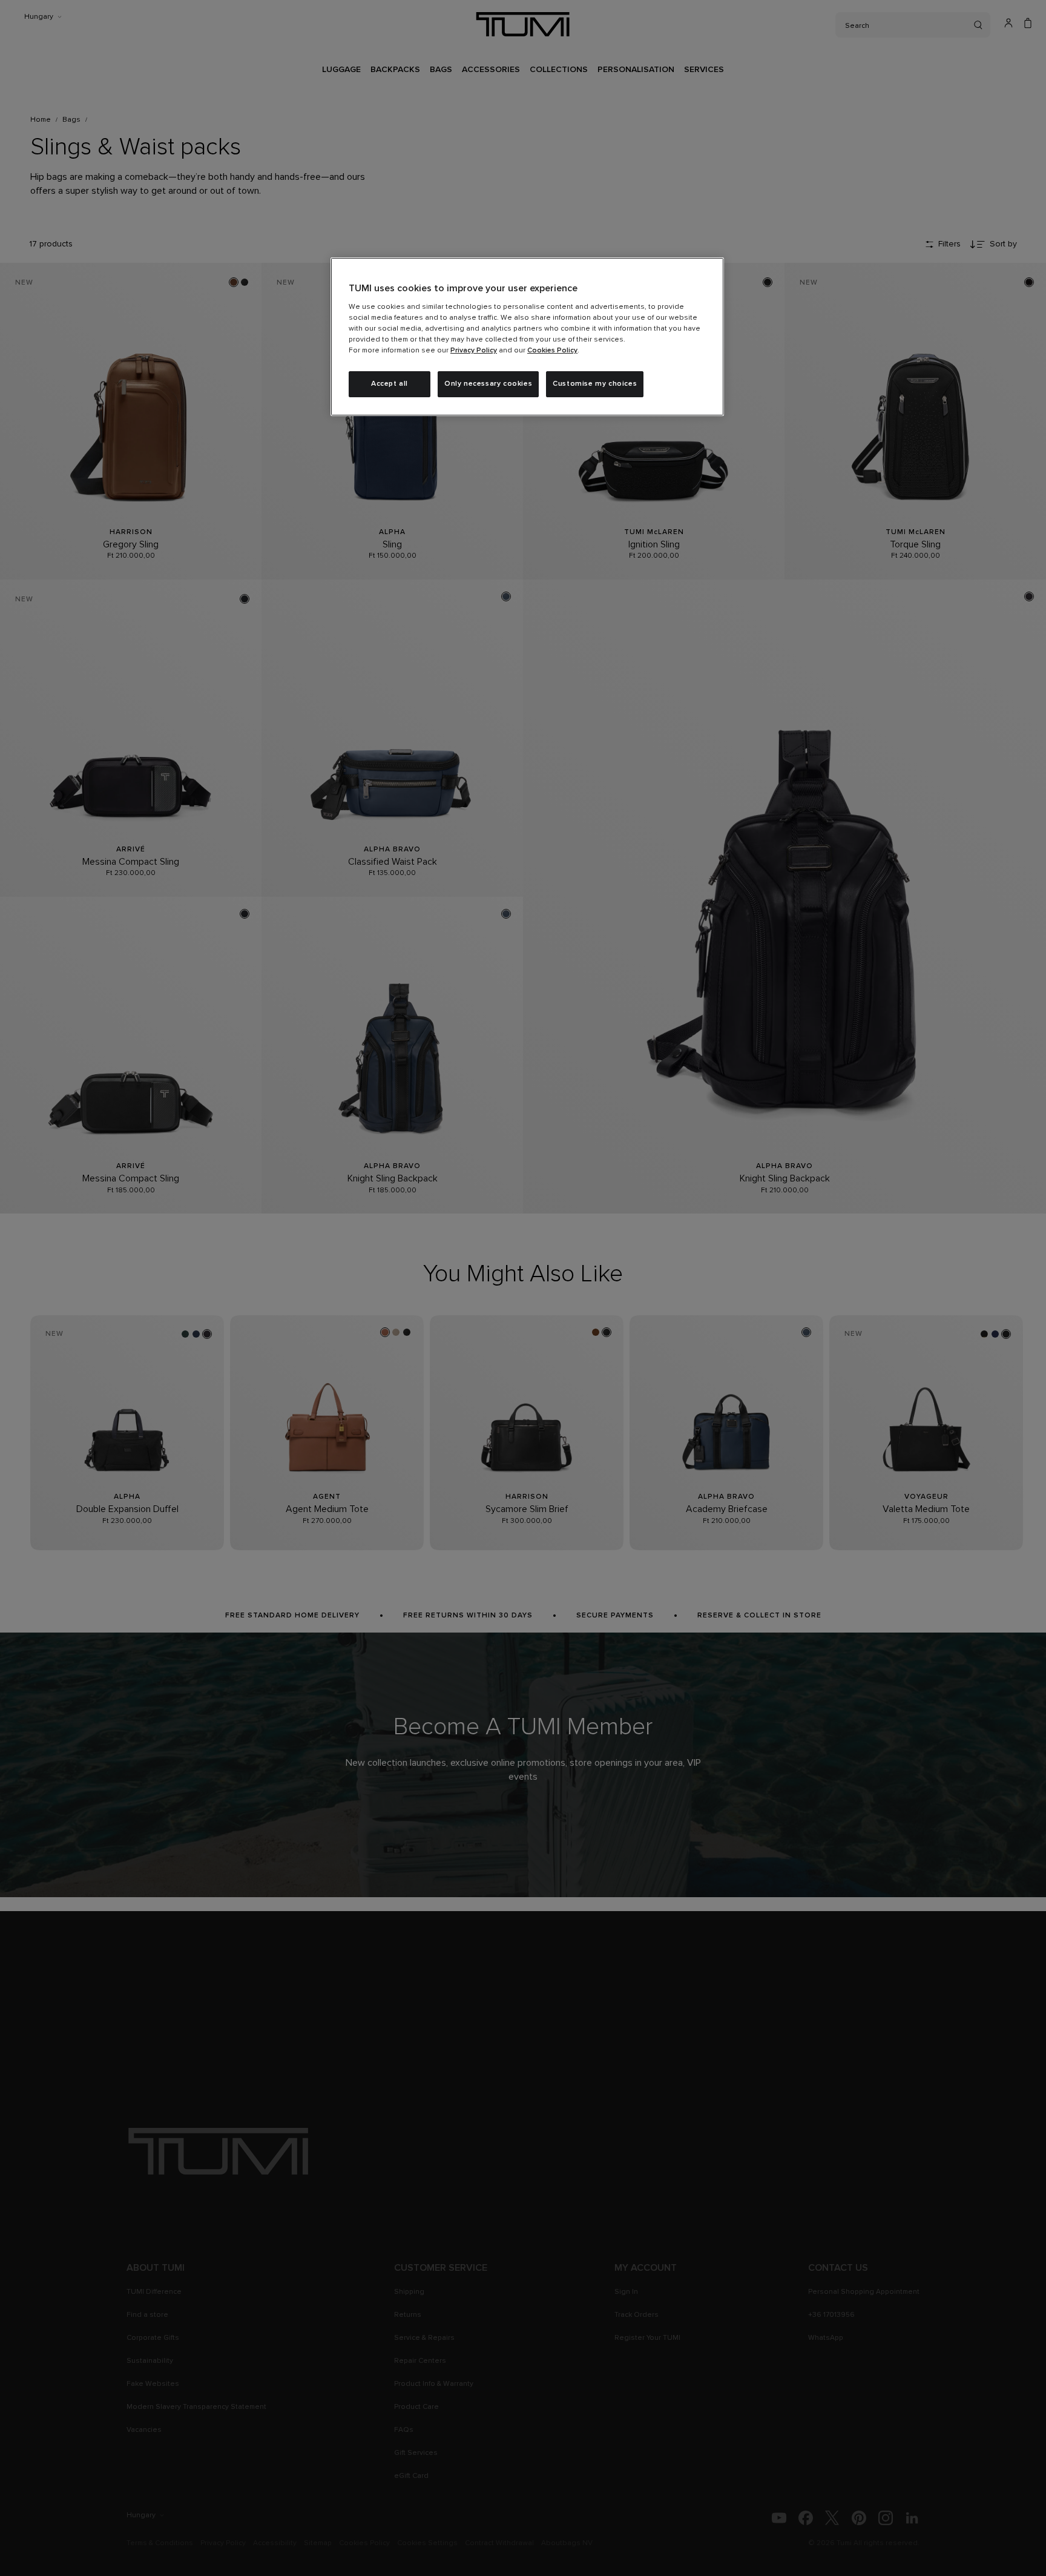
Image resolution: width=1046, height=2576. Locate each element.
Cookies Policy (552, 351)
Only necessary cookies (488, 384)
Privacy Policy (474, 351)
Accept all (390, 384)
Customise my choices (595, 384)
